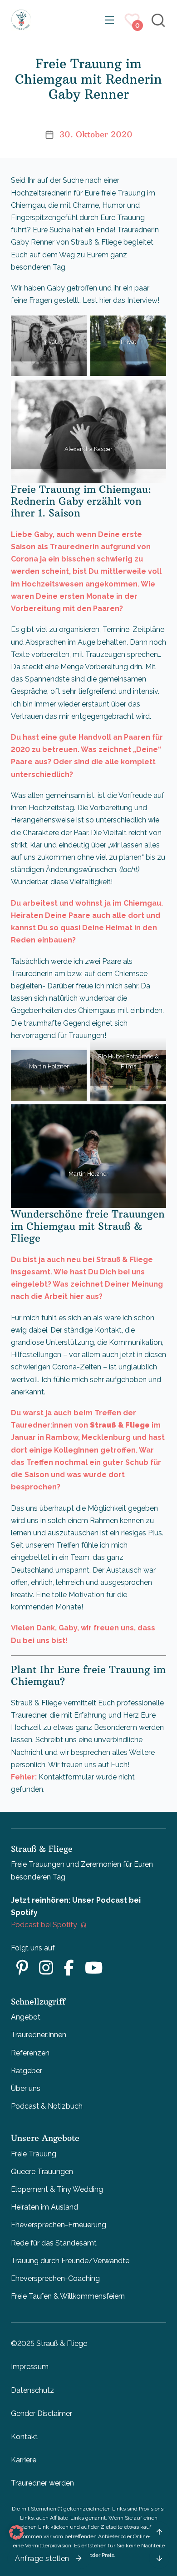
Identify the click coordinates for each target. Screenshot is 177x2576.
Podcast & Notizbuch (47, 2106)
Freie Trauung (34, 2154)
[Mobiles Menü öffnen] (109, 20)
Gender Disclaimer (42, 2413)
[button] (16, 2532)
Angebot (26, 2017)
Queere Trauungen (42, 2172)
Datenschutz (32, 2390)
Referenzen (30, 2053)
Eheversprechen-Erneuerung (59, 2225)
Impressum (30, 2367)
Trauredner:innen (39, 2035)
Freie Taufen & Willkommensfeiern (68, 2296)
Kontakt (24, 2437)
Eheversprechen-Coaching (55, 2278)
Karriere (24, 2460)
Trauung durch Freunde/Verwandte (70, 2261)
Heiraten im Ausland (44, 2207)
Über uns (26, 2088)
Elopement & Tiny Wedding (57, 2189)
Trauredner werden (42, 2483)
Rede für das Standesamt (54, 2243)
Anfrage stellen (42, 2558)
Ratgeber (27, 2071)
